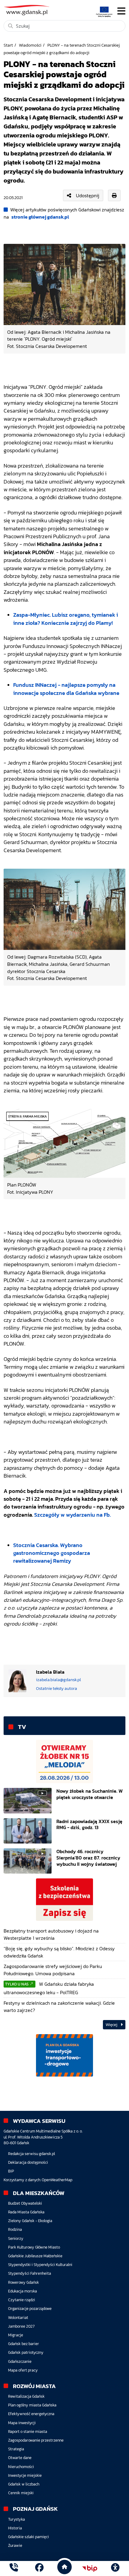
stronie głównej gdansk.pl (40, 217)
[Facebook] (39, 2568)
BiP (11, 2171)
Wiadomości (30, 45)
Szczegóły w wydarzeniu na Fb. (72, 1515)
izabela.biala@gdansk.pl (58, 1680)
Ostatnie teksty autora (57, 1688)
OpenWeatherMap (57, 2180)
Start (8, 45)
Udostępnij (88, 195)
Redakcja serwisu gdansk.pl (31, 2154)
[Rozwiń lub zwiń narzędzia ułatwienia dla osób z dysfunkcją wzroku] (115, 2568)
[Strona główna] (14, 2568)
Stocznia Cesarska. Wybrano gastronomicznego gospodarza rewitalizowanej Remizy (52, 1553)
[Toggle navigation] (121, 11)
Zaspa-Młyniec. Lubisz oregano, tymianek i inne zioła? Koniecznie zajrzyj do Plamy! (66, 619)
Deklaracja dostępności (28, 2162)
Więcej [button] (112, 2025)
